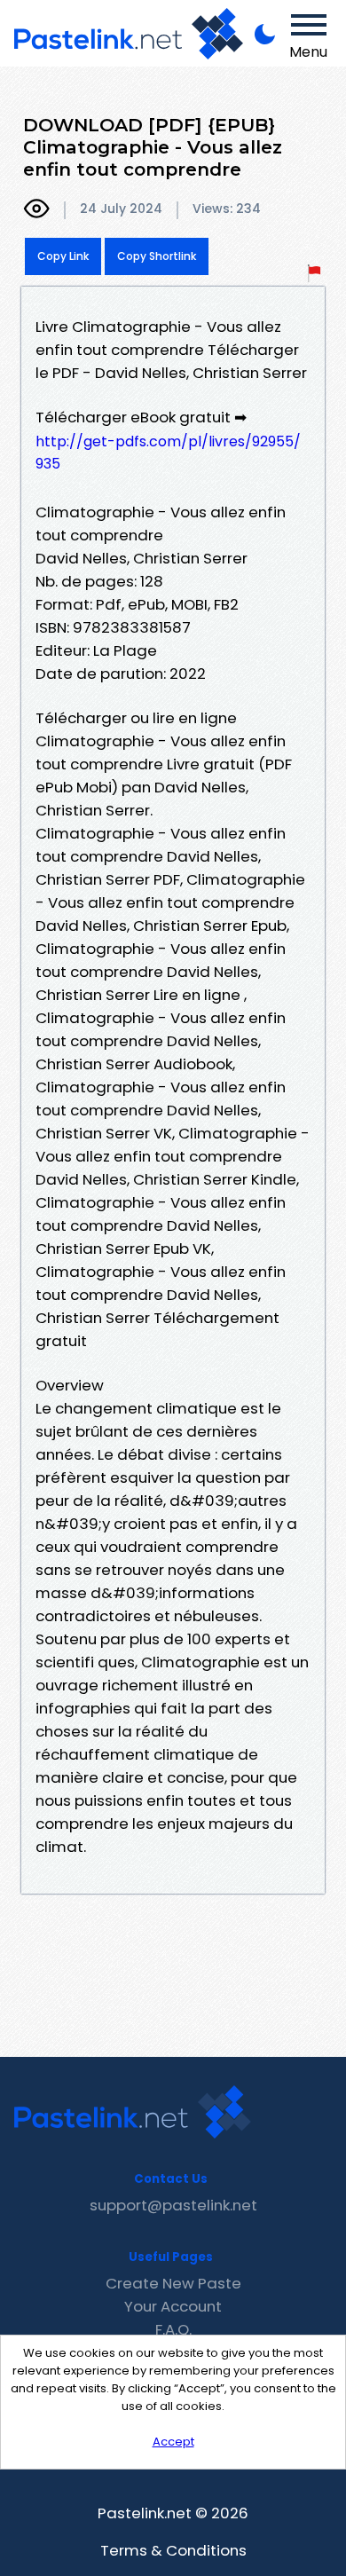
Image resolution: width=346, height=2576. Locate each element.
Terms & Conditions (173, 2550)
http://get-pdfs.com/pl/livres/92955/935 (168, 453)
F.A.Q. (173, 2329)
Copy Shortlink (157, 256)
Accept (173, 2442)
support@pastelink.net (173, 2205)
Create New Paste (173, 2283)
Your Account (173, 2306)
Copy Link (63, 256)
